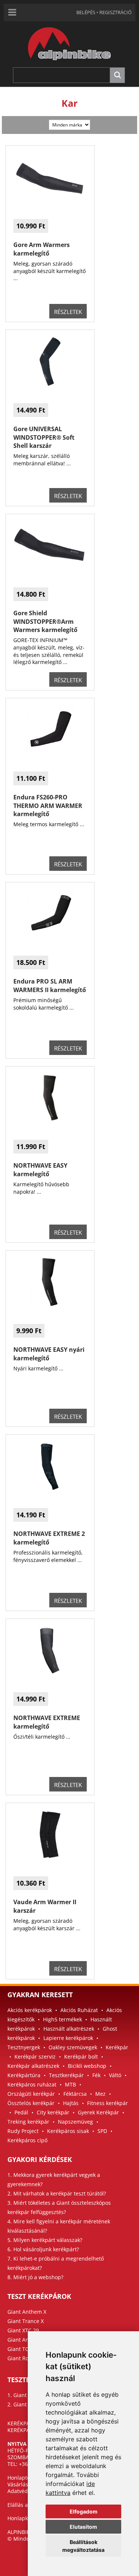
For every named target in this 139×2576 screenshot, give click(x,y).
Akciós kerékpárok (30, 2010)
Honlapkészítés (26, 2518)
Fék (96, 2075)
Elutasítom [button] (83, 2527)
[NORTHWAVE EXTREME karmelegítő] (50, 1673)
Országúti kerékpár (31, 2094)
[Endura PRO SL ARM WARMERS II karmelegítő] (50, 936)
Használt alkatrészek (69, 2029)
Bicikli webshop (87, 2066)
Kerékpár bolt (81, 2057)
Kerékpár (117, 2047)
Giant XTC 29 (23, 2330)
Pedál (21, 2112)
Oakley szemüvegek (73, 2047)
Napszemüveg (75, 2122)
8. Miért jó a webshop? (35, 2277)
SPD (102, 2131)
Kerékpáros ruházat (32, 2084)
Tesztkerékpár (66, 2075)
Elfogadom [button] (84, 2511)
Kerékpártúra (24, 2075)
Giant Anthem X (27, 2312)
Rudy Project (23, 2131)
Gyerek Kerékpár (98, 2112)
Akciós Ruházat (79, 2010)
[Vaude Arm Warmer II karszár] (50, 1857)
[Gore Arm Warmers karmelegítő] (50, 200)
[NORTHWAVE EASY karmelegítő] (50, 1120)
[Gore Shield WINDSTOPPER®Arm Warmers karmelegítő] (50, 568)
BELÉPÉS (86, 12)
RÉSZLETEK (68, 312)
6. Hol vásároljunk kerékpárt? (43, 2249)
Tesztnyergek (24, 2047)
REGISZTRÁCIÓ (115, 12)
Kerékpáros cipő (27, 2140)
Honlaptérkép (24, 2478)
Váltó (115, 2075)
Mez (100, 2094)
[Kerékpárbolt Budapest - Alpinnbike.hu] (69, 65)
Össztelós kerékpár (31, 2103)
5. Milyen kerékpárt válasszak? (45, 2240)
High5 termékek (62, 2019)
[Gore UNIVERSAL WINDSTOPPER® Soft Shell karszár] (50, 384)
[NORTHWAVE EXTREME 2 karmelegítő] (50, 1489)
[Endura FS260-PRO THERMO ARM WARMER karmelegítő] (50, 752)
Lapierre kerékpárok (68, 2038)
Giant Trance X (26, 2321)
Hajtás (71, 2103)
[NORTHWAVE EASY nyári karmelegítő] (50, 1304)
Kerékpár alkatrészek (33, 2066)
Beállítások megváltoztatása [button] (83, 2546)
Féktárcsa (75, 2094)
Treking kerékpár (28, 2122)
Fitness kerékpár (107, 2103)
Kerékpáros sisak (68, 2131)
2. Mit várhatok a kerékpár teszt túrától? (57, 2193)
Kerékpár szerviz (35, 2057)
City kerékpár (53, 2112)
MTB (70, 2084)
